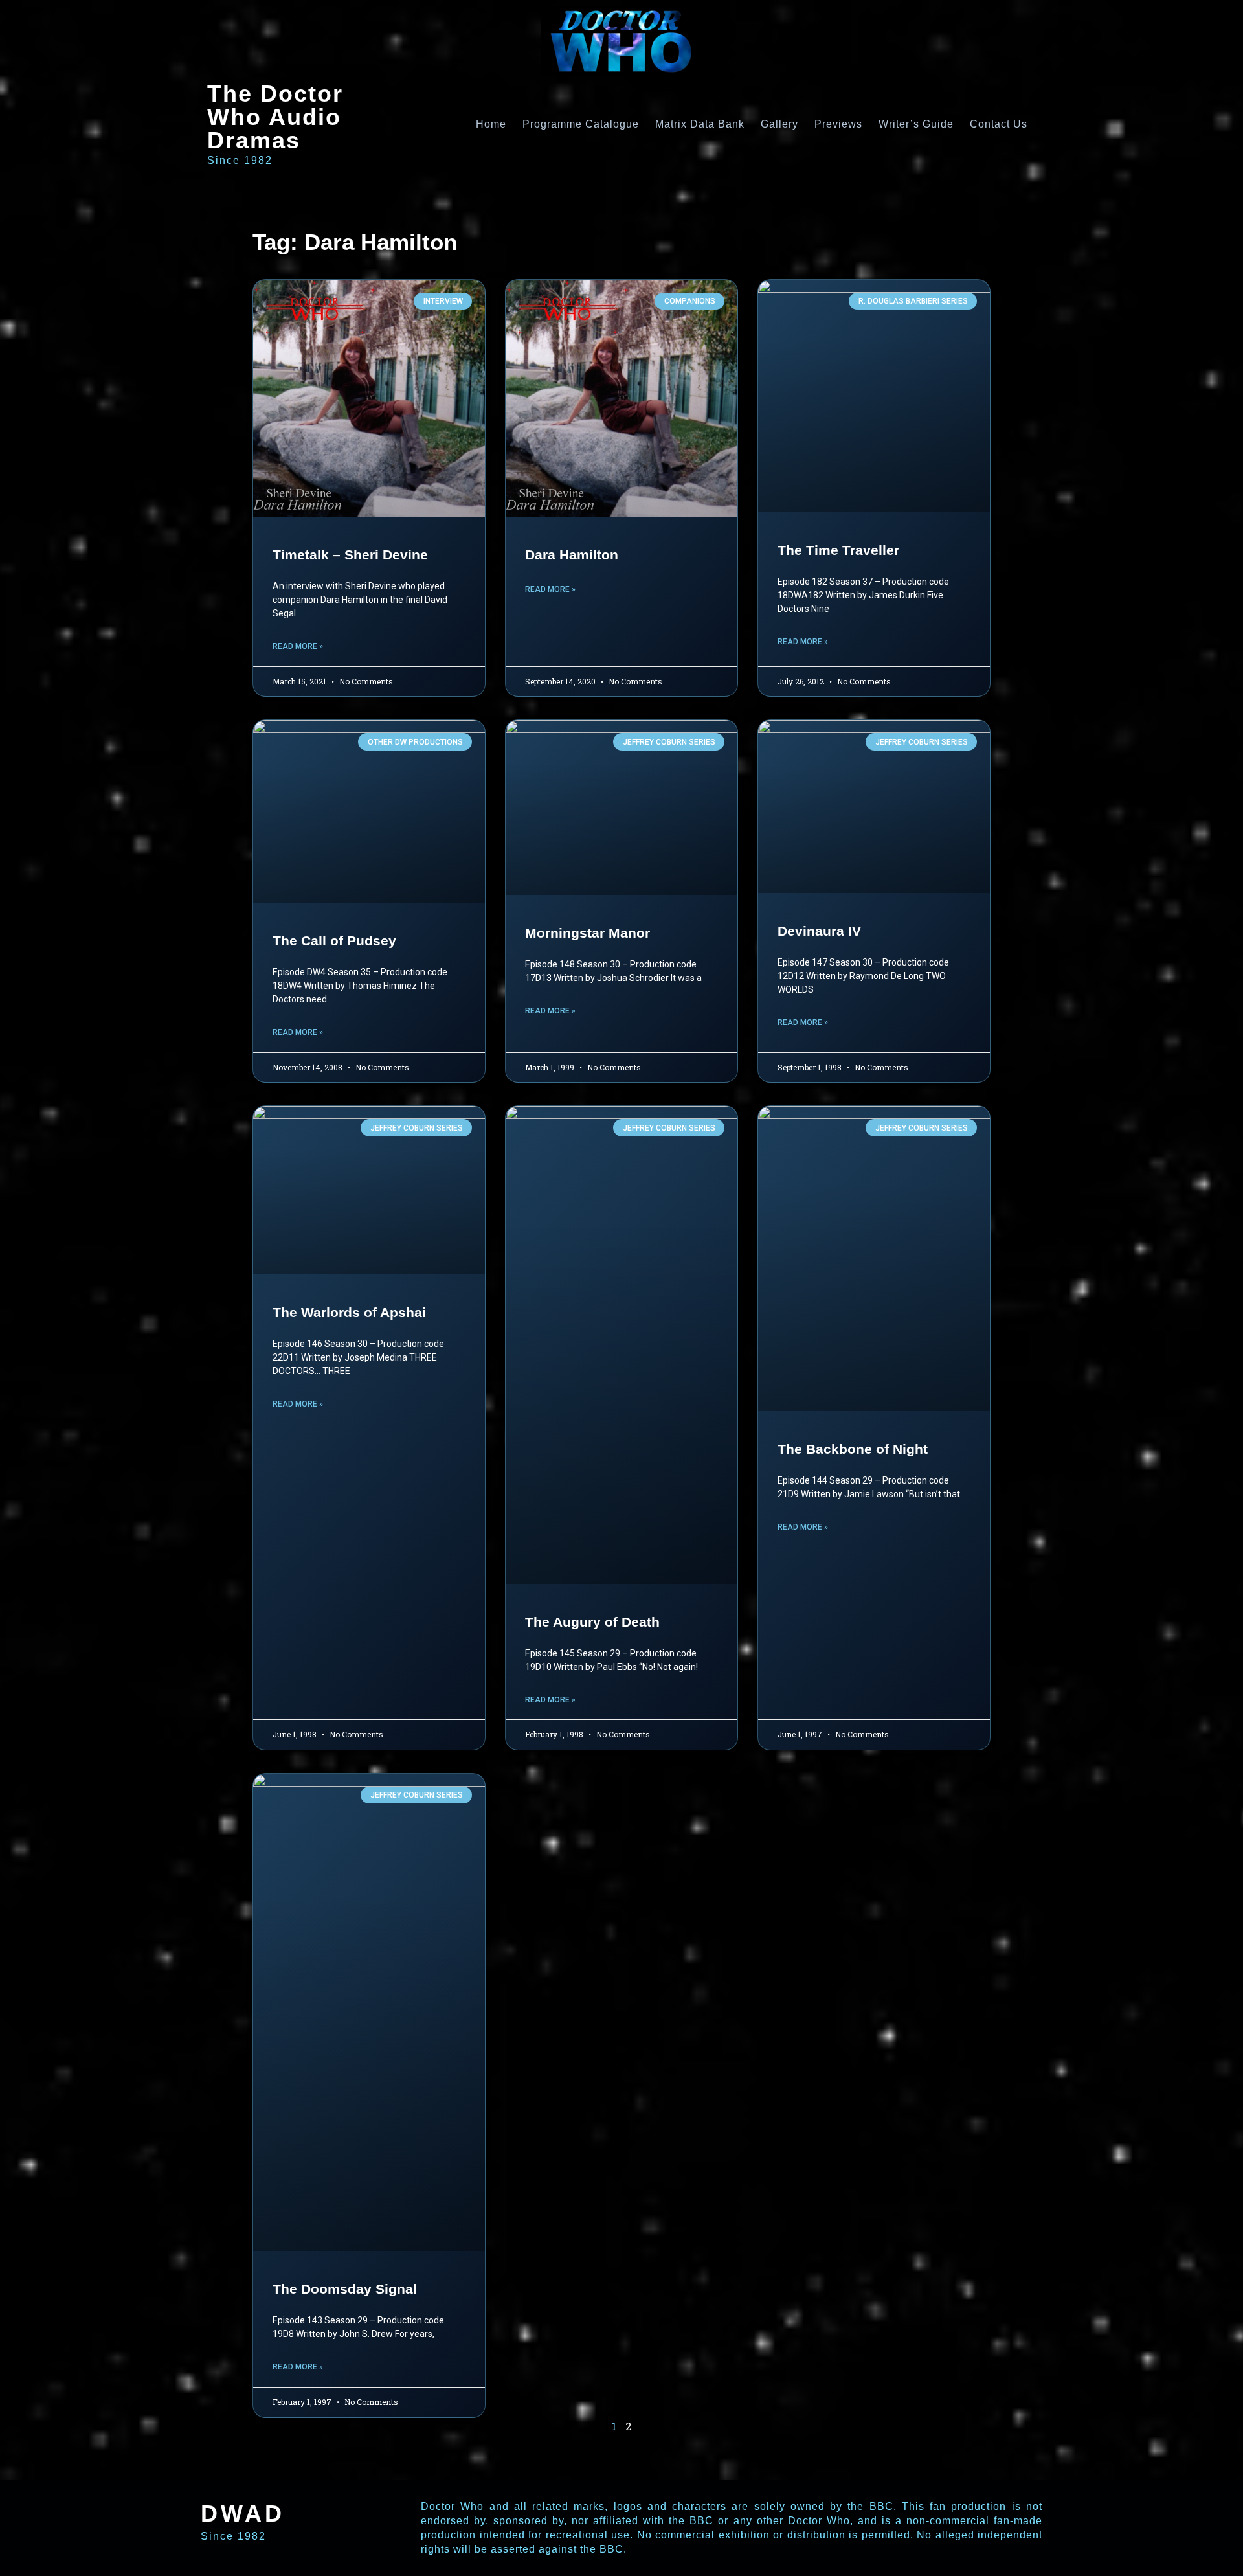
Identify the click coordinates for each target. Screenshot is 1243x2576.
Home (491, 124)
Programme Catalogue (581, 124)
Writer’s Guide (916, 124)
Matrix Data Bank (700, 124)
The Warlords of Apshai (349, 1312)
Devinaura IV (819, 931)
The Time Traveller (838, 550)
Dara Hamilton (572, 555)
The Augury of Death (592, 1622)
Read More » (298, 646)
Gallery (779, 124)
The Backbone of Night (853, 1449)
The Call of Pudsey (334, 941)
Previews (838, 124)
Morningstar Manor (588, 933)
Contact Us (999, 124)
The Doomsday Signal (345, 2289)
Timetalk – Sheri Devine (350, 555)
